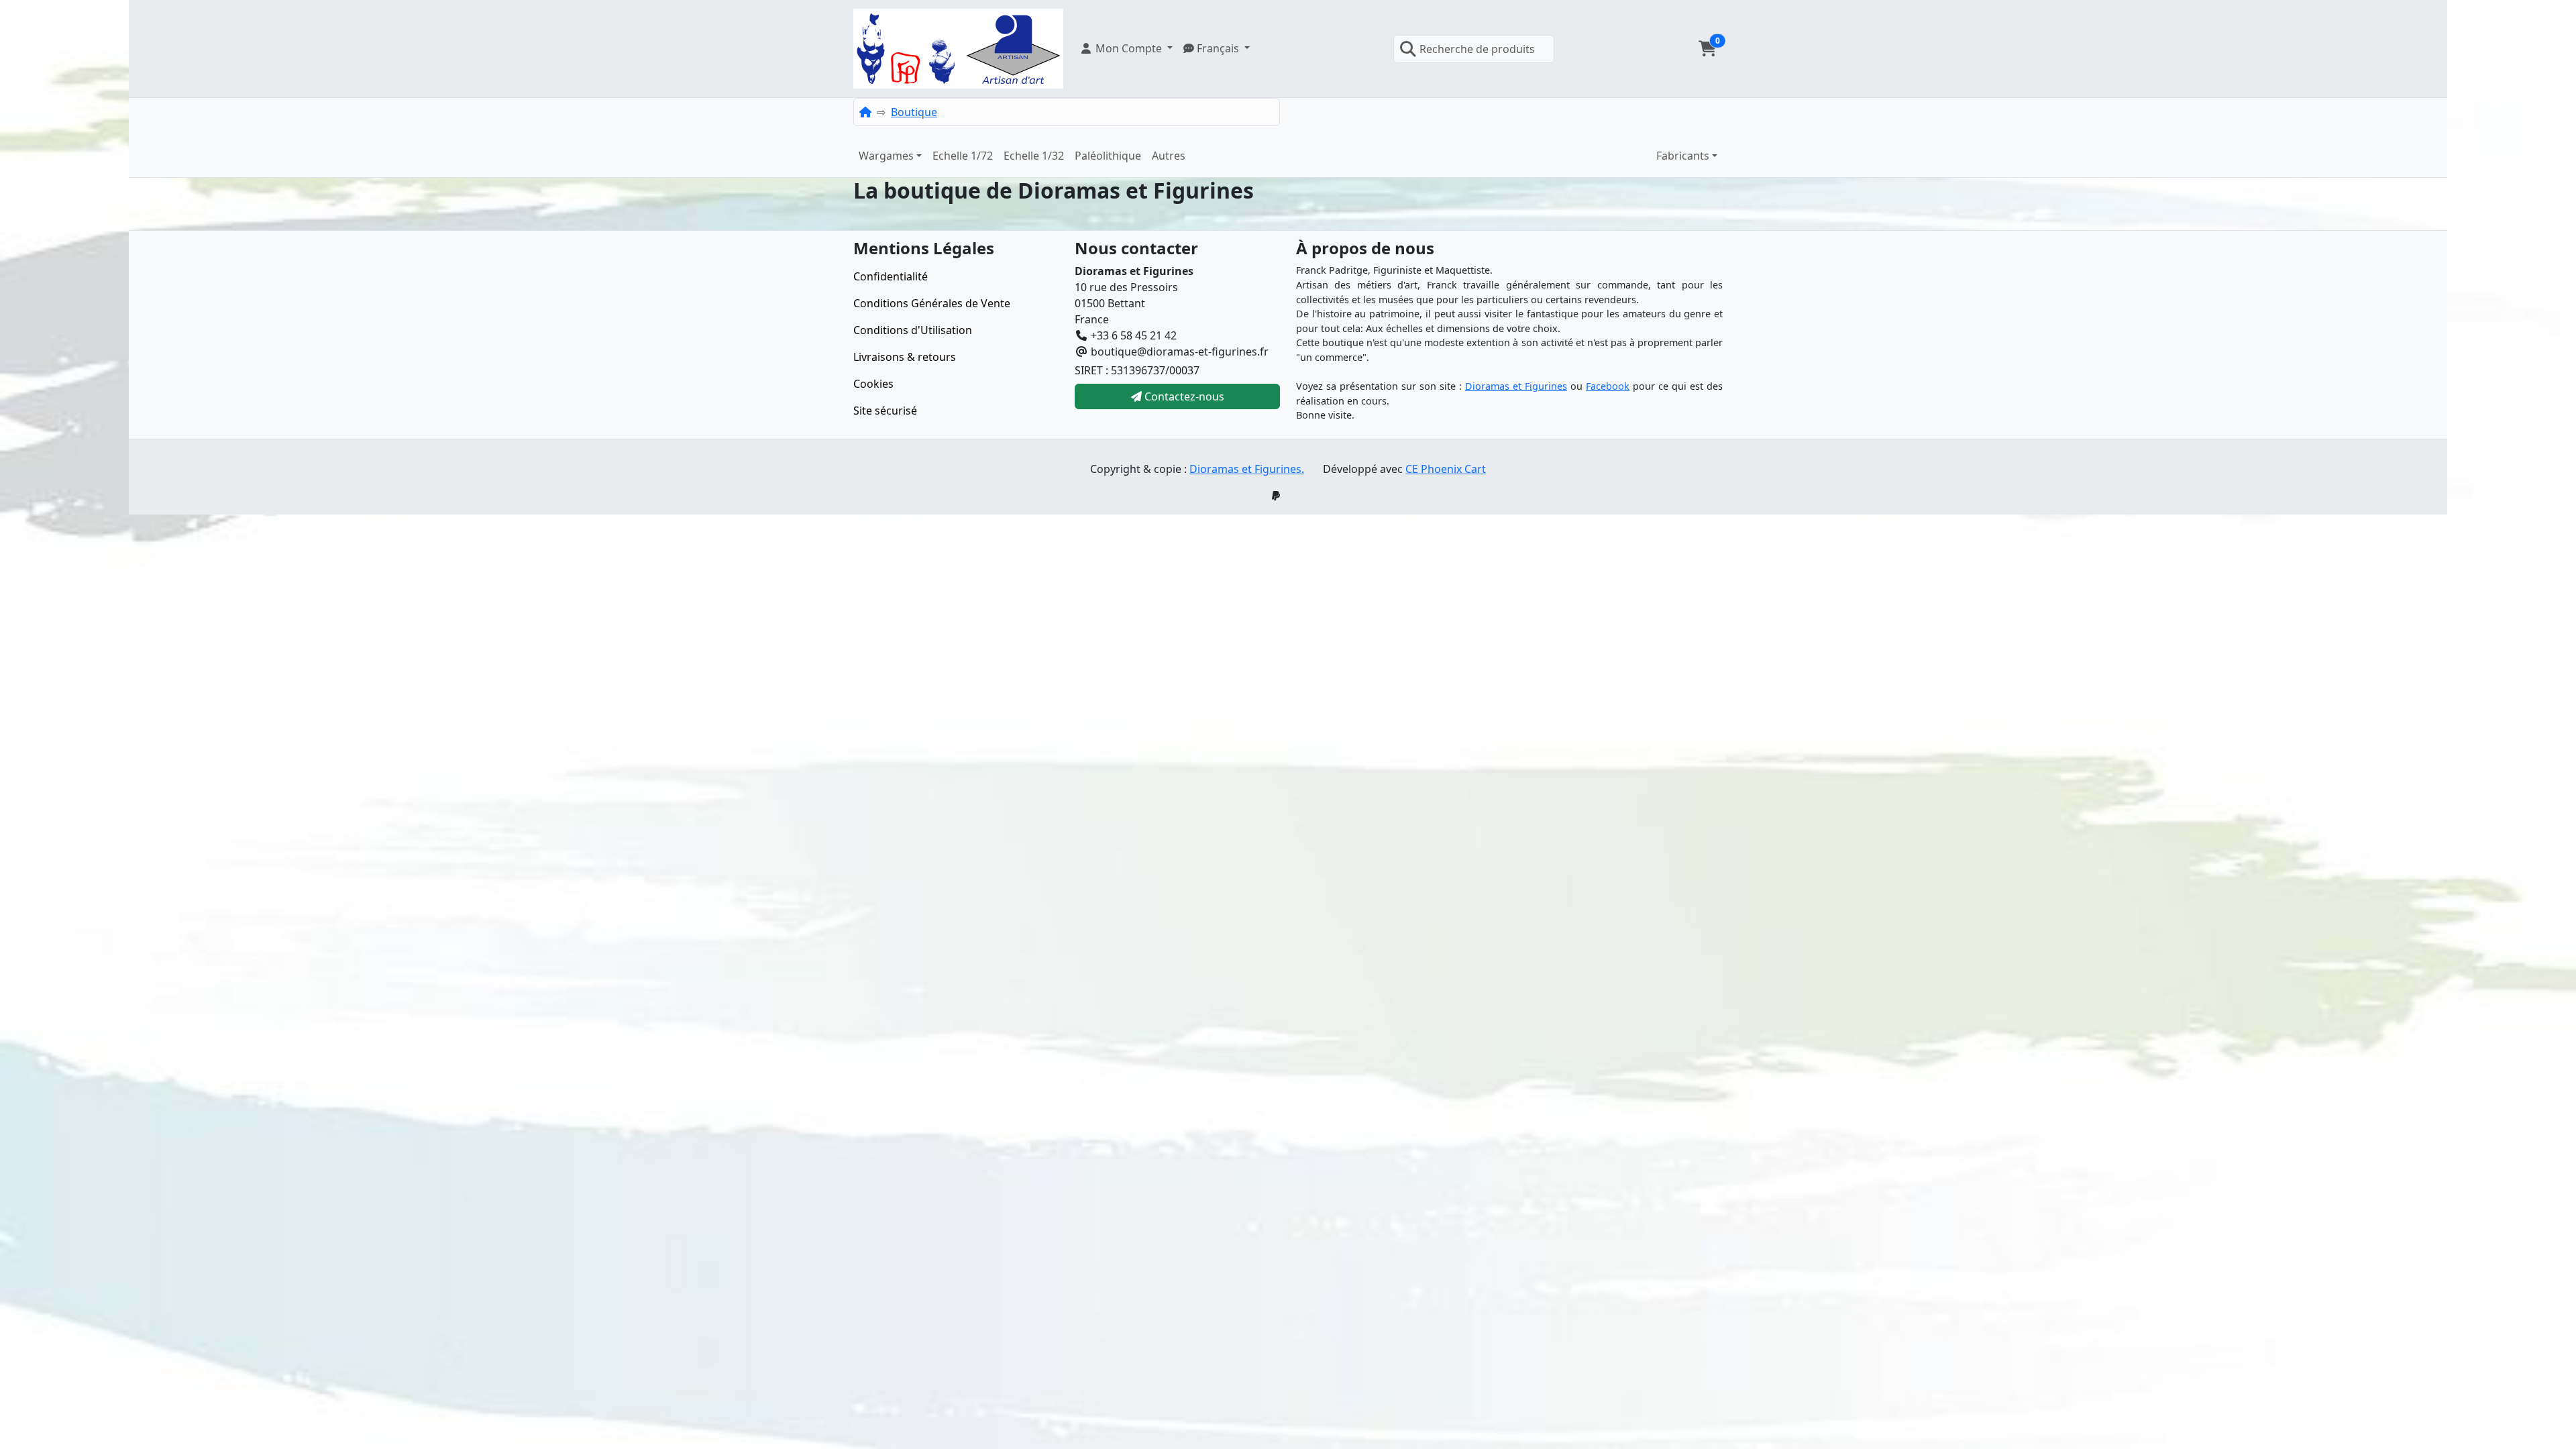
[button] (1126, 48)
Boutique (914, 112)
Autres (1169, 156)
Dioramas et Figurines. (1247, 469)
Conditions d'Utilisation (913, 330)
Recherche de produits (1477, 49)
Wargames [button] (886, 156)
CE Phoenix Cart (1446, 469)
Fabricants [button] (1683, 156)
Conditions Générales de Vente (932, 303)
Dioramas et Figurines (1516, 386)
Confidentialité (891, 276)
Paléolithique (1108, 156)
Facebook (1608, 386)
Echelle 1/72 (963, 156)
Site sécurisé (885, 411)
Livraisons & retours (905, 357)
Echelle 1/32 (1034, 156)
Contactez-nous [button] (1183, 396)
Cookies (873, 384)
